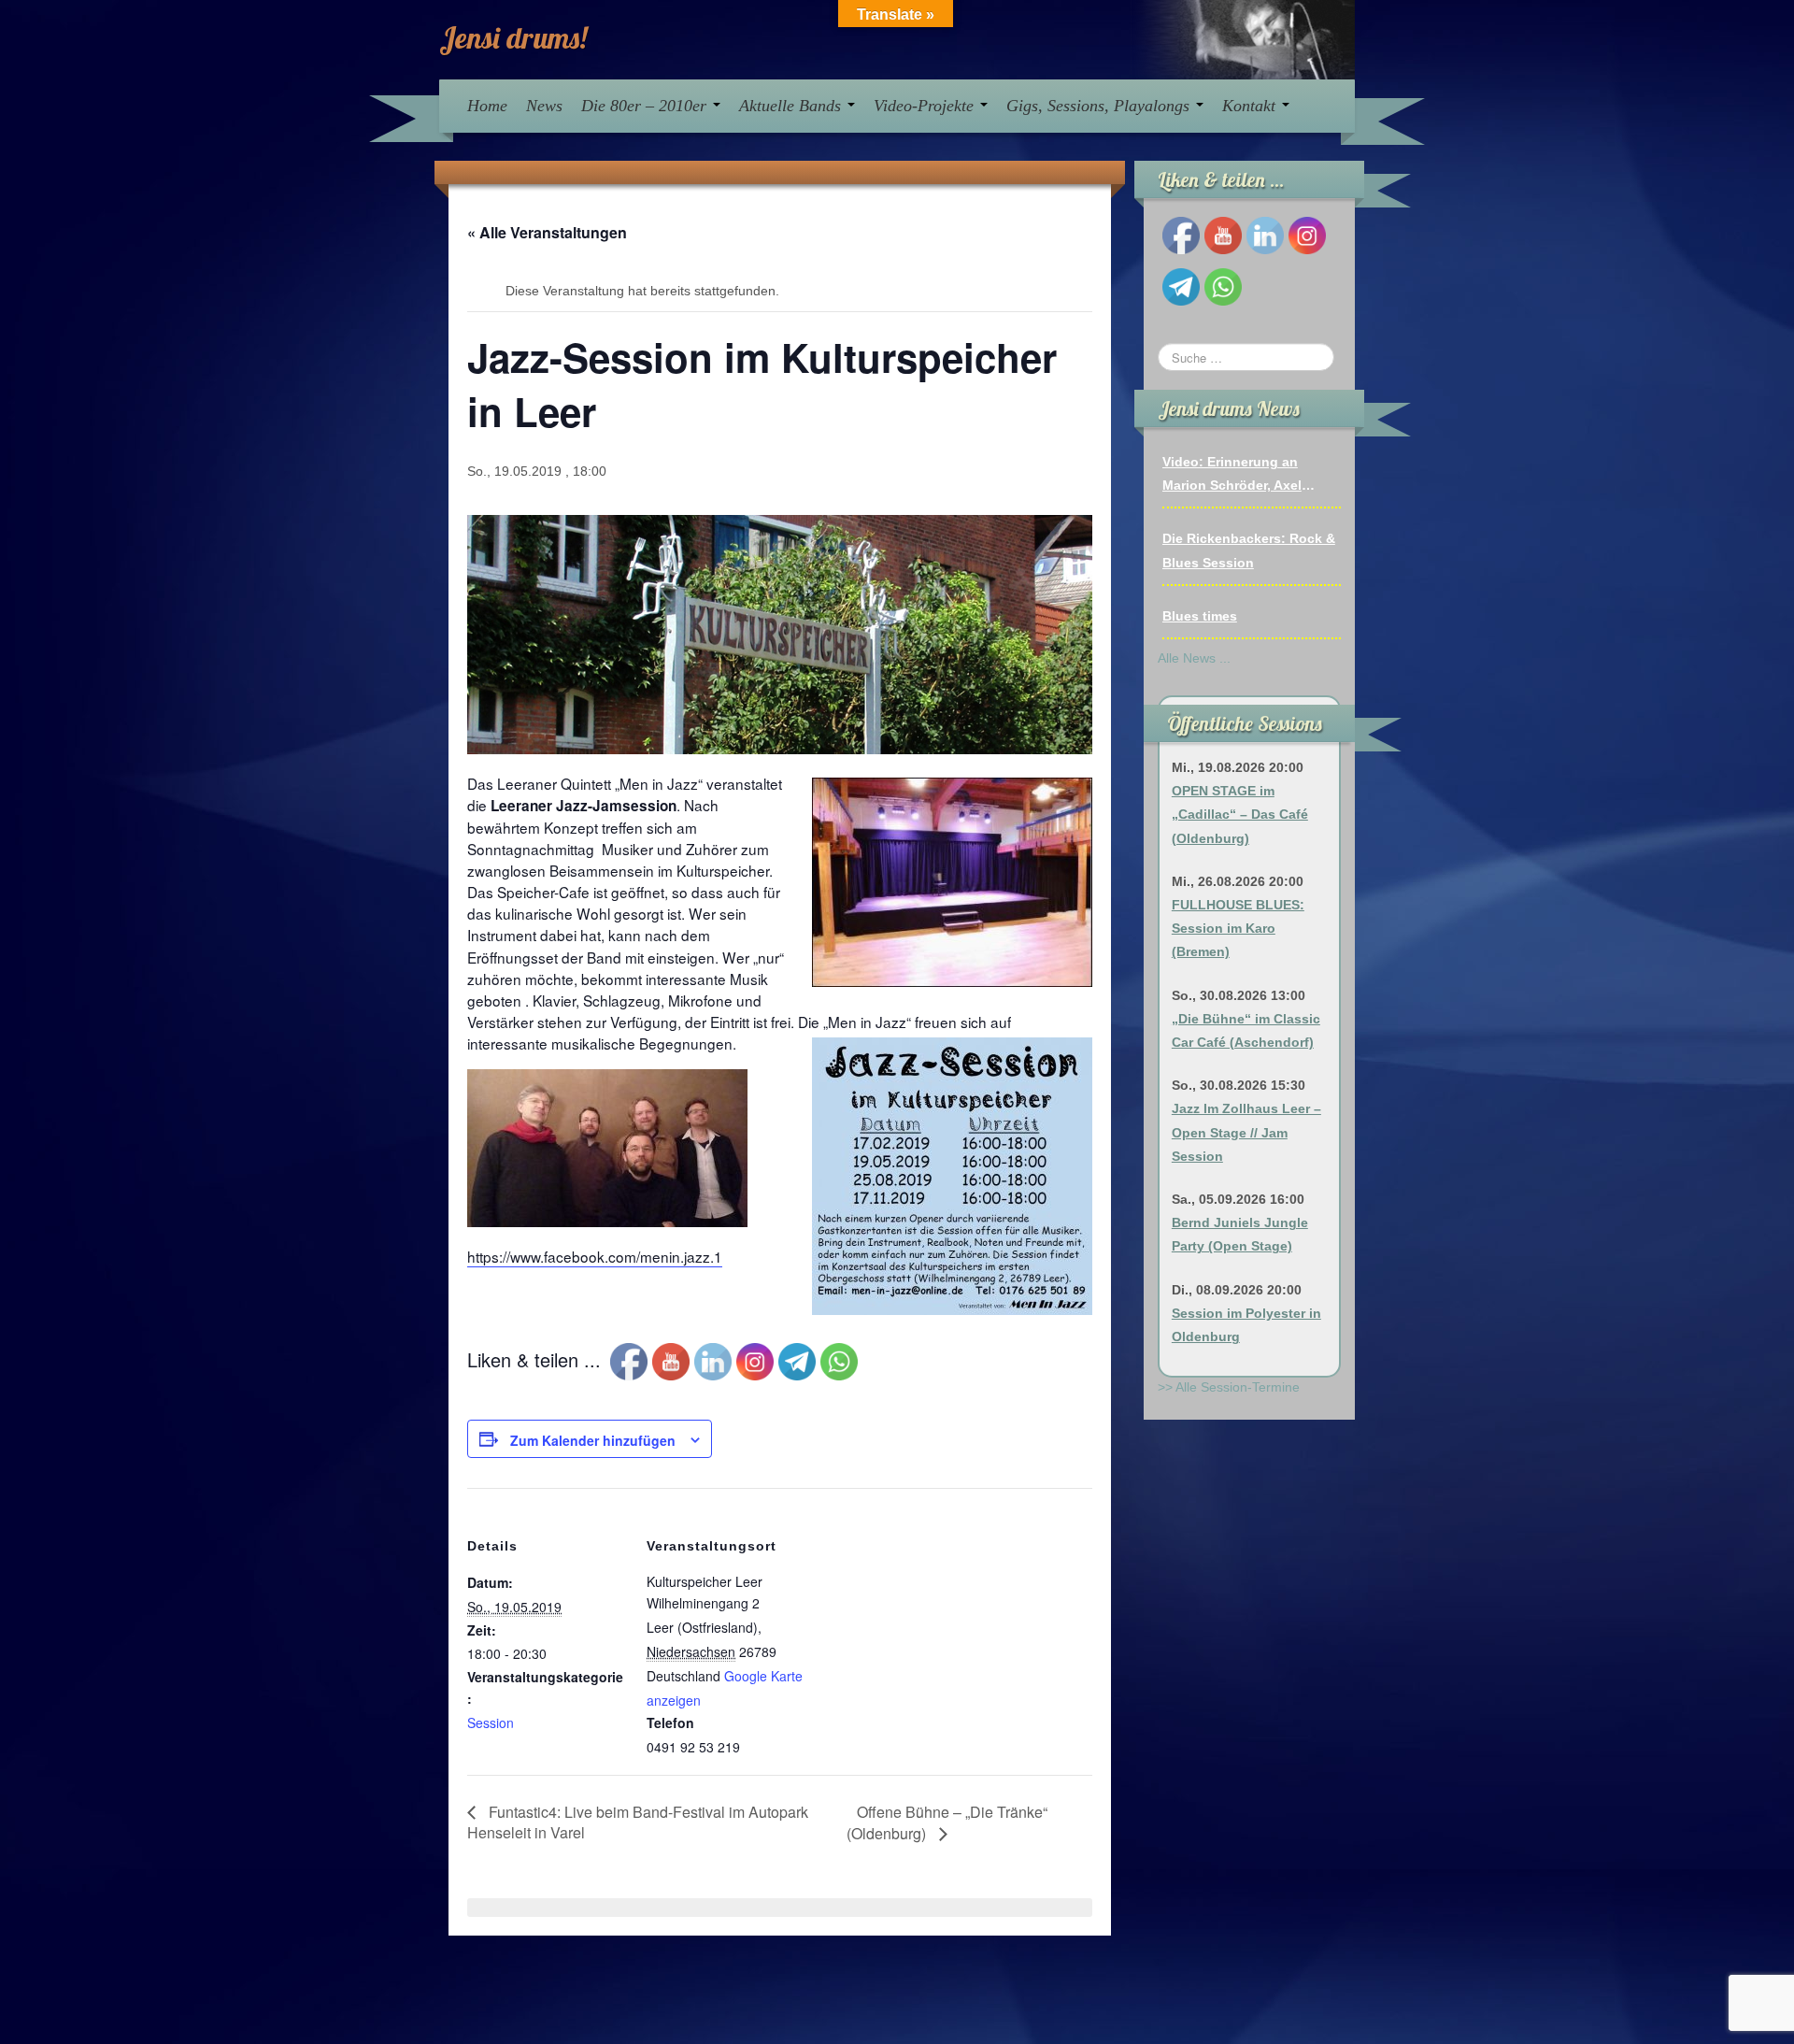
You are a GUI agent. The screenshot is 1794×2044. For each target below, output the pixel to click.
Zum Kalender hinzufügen (593, 1440)
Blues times (1200, 616)
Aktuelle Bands (792, 106)
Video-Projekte (926, 106)
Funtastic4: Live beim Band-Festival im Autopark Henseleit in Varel (638, 1822)
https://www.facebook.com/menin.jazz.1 (595, 1256)
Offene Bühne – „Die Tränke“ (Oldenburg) (947, 1822)
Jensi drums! (513, 37)
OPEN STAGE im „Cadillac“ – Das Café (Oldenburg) (1240, 814)
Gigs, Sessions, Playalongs (1100, 106)
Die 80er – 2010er (646, 106)
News (544, 106)
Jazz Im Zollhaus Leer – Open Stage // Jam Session (1246, 1132)
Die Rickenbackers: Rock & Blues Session (1249, 550)
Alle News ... (1194, 658)
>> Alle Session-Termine (1229, 1387)
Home (487, 106)
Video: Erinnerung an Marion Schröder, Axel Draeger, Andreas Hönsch (1243, 476)
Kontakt (1251, 106)
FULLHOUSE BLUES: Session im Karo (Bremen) (1238, 928)
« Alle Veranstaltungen (547, 232)
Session (491, 1722)
